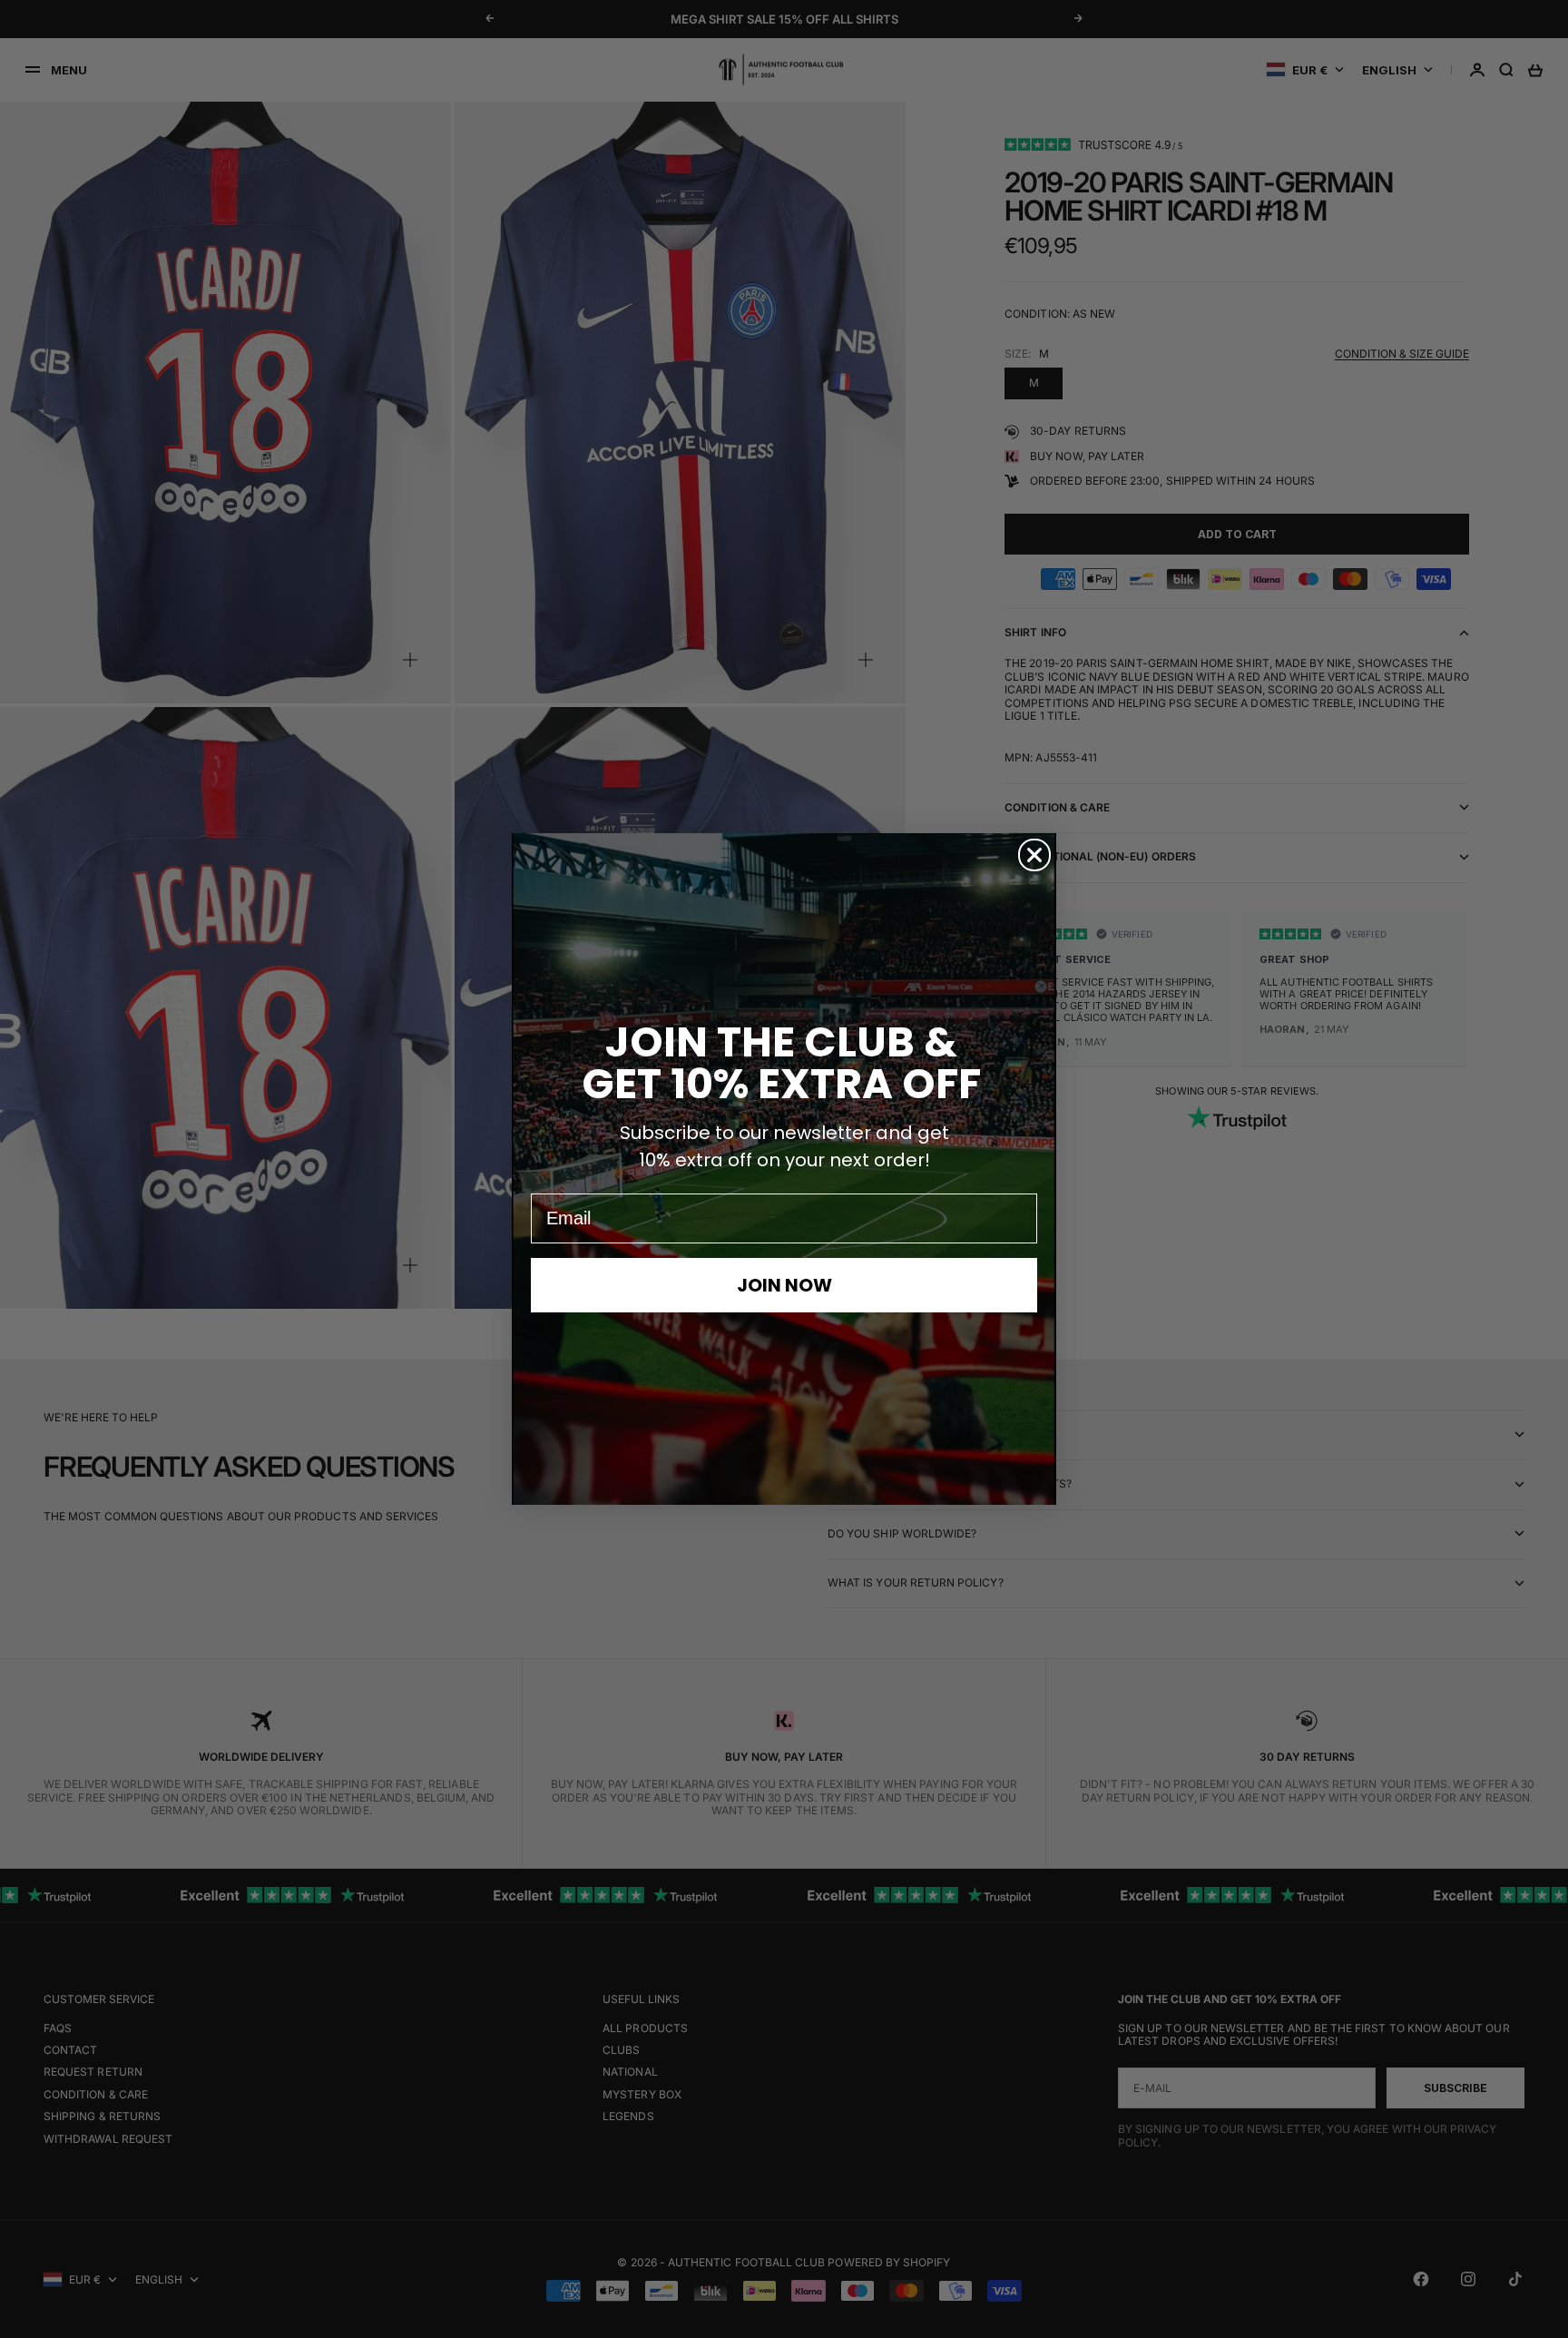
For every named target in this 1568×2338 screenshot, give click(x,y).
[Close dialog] (1034, 855)
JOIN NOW (784, 1285)
